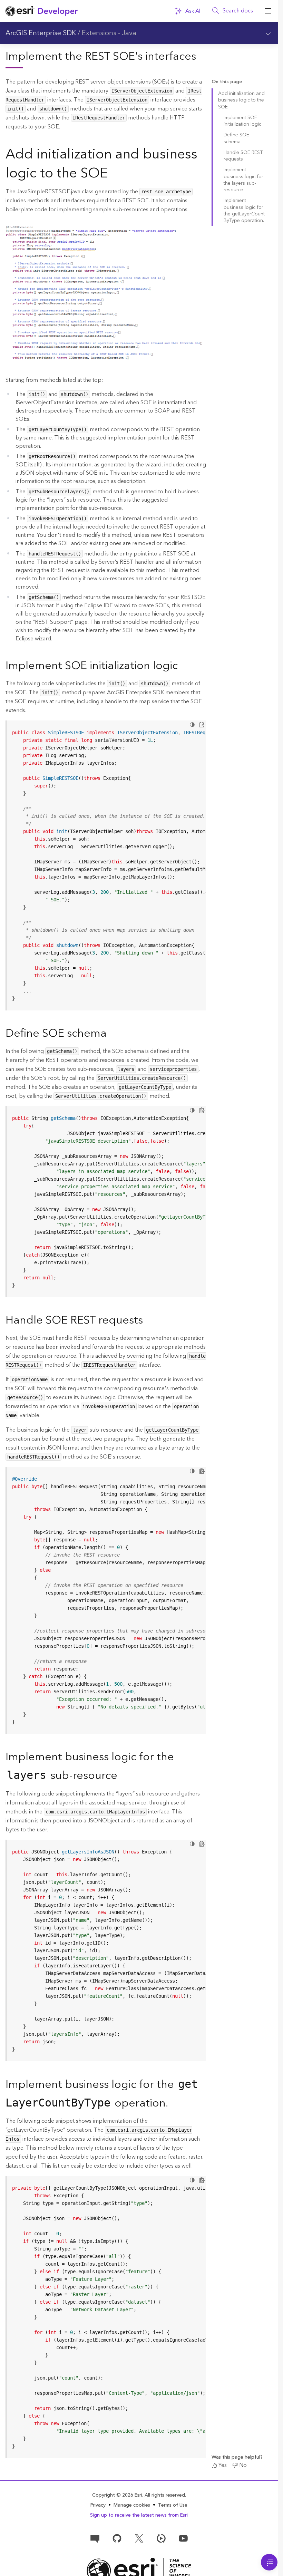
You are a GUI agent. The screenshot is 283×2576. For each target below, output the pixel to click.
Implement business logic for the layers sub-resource (243, 180)
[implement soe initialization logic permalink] (183, 666)
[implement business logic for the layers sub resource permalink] (123, 1776)
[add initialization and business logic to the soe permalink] (114, 175)
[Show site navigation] (268, 11)
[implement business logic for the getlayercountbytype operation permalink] (174, 2104)
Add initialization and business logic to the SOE (241, 100)
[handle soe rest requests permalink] (148, 1321)
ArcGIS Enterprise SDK (41, 33)
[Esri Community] (95, 2538)
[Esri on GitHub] (117, 2538)
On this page (227, 82)
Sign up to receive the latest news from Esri (139, 2515)
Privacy (98, 2505)
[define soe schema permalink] (112, 1034)
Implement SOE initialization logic (242, 121)
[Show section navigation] (268, 33)
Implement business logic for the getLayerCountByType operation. (244, 211)
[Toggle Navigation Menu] (269, 2562)
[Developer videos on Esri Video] (161, 2538)
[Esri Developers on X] (139, 2538)
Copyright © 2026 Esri (117, 2495)
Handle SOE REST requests (243, 156)
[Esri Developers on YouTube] (183, 2538)
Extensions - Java (109, 33)
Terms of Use (173, 2505)
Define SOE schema (236, 138)
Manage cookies (132, 2505)
